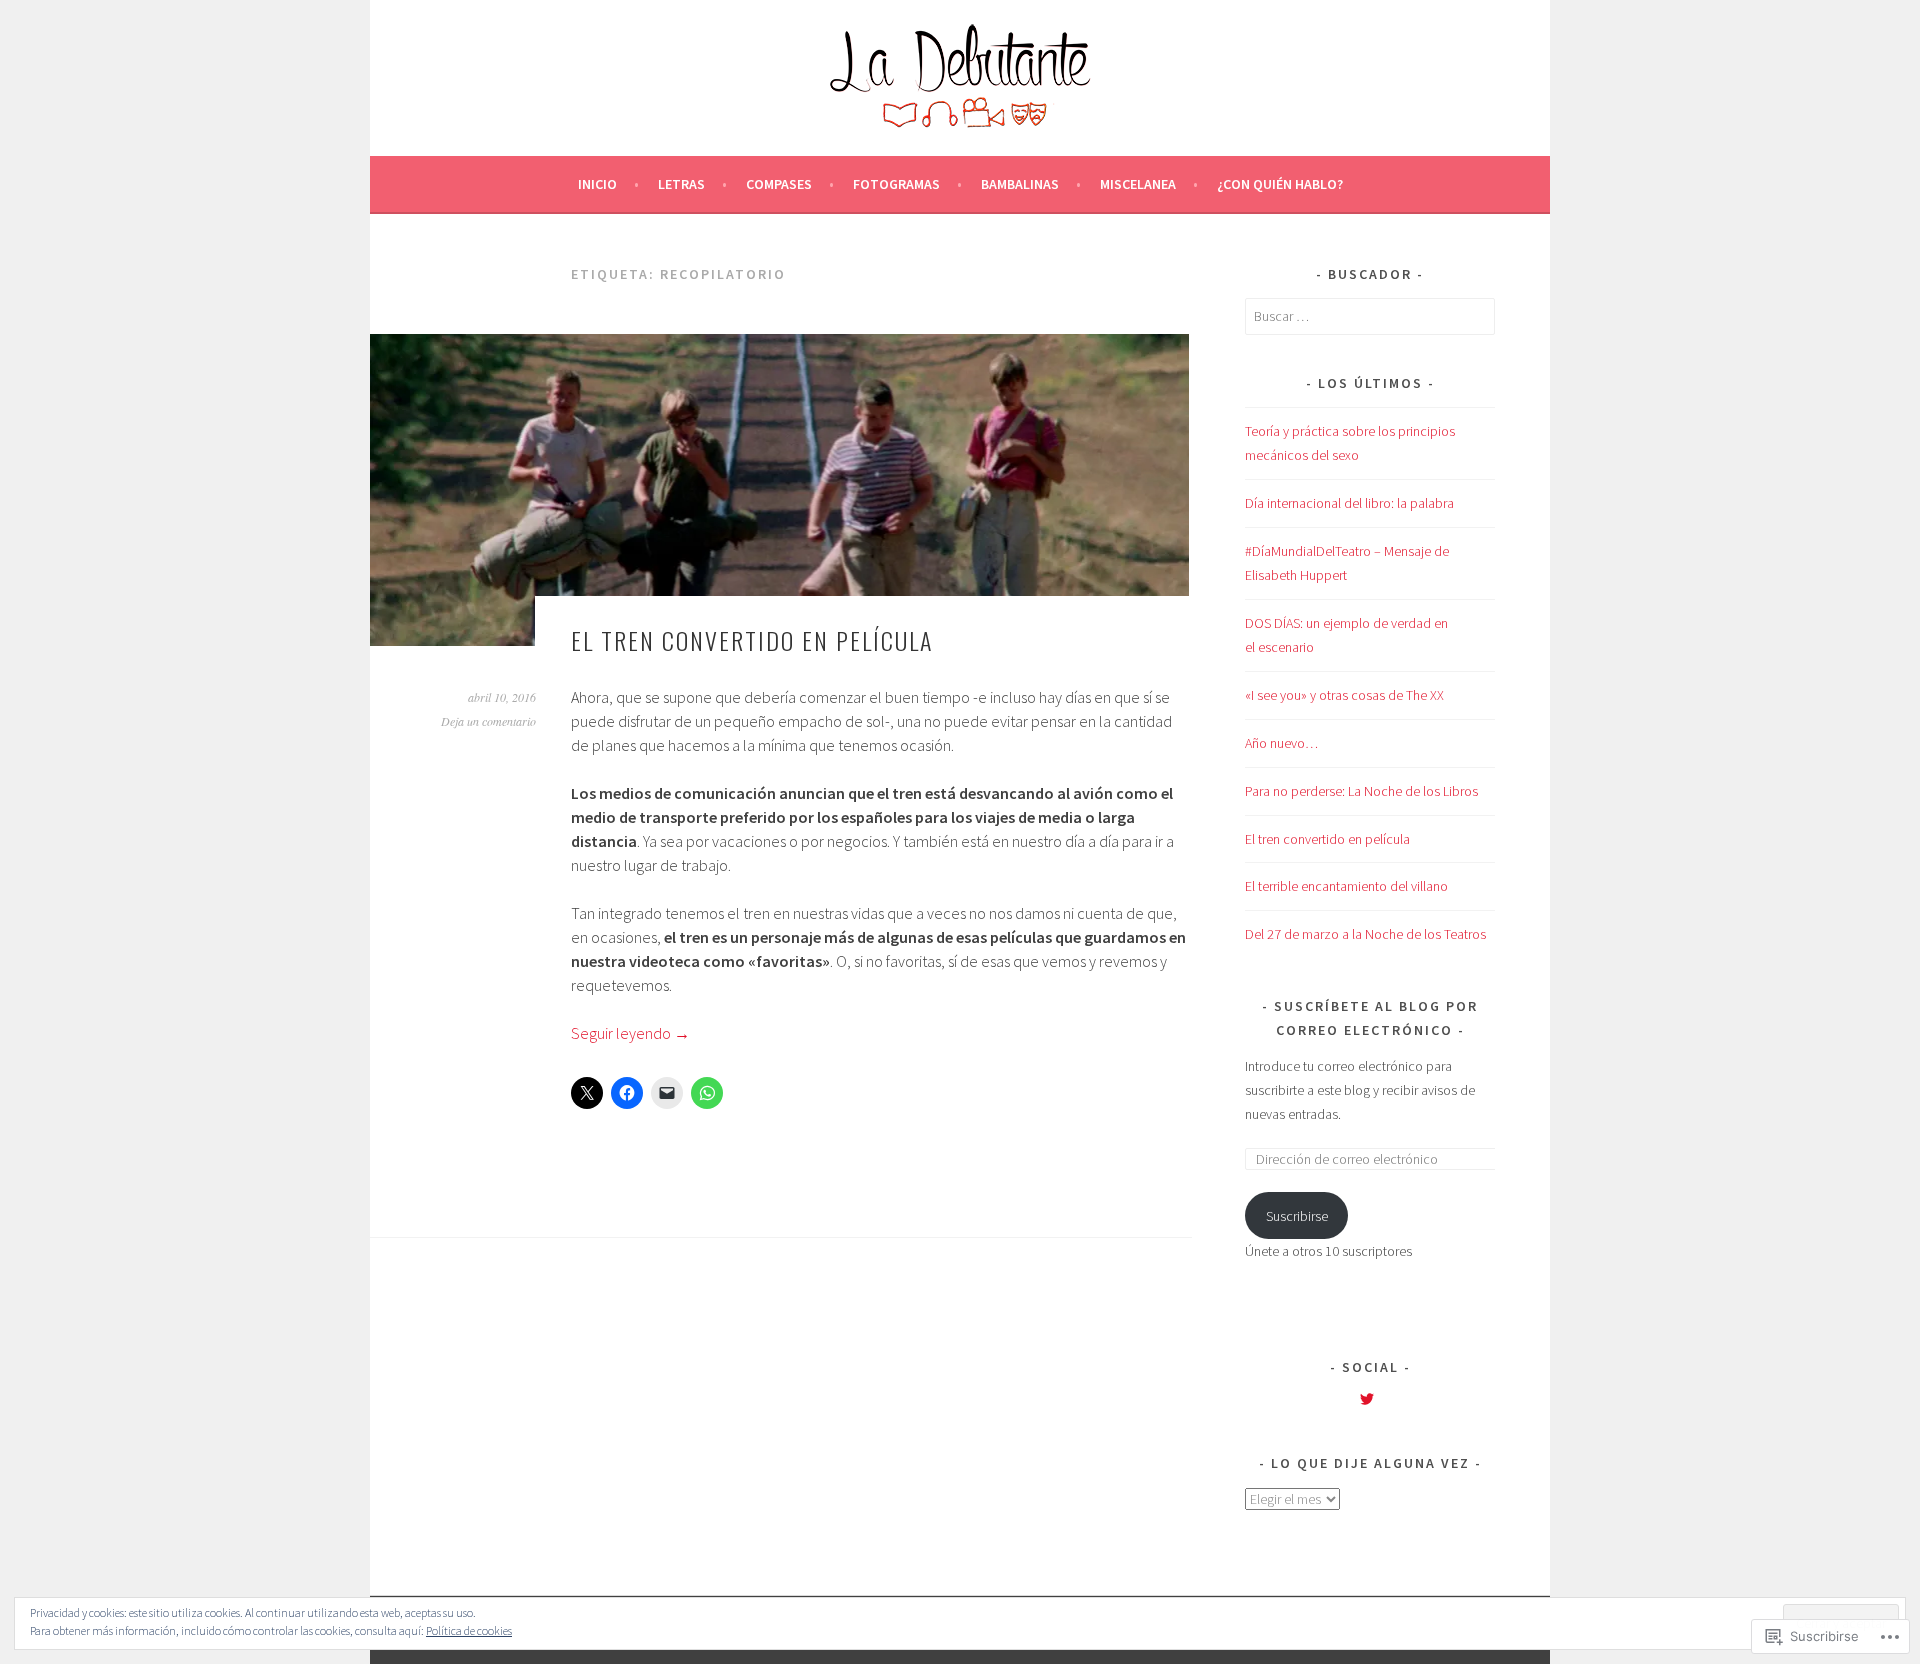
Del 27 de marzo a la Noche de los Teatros (1365, 934)
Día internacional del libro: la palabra (1349, 503)
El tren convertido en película (752, 640)
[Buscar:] (1370, 316)
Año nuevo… (1281, 743)
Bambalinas (1020, 184)
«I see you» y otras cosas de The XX (1344, 695)
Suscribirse (1297, 1216)
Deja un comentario (488, 721)
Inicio (597, 184)
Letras (681, 184)
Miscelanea (1138, 184)
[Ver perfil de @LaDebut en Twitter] (1367, 1399)
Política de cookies (469, 1630)
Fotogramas (896, 184)
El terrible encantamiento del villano (1346, 886)
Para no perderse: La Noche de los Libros (1361, 791)
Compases (779, 184)
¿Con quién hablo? (1280, 184)
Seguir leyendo (630, 1033)
